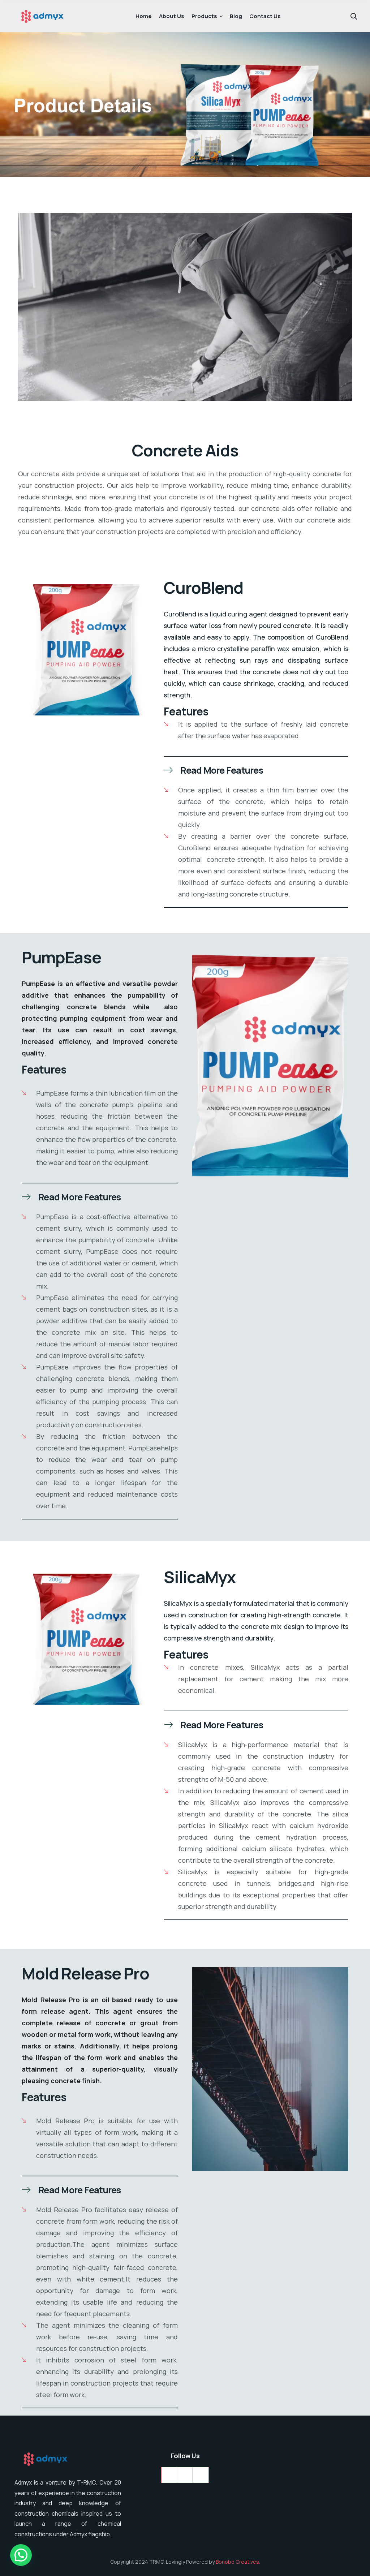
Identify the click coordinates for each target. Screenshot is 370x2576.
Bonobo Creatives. (238, 2562)
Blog (236, 16)
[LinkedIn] (169, 2475)
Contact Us (265, 16)
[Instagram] (201, 2475)
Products (204, 16)
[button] (256, 770)
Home (144, 16)
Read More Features (222, 770)
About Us (172, 16)
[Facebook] (185, 2475)
